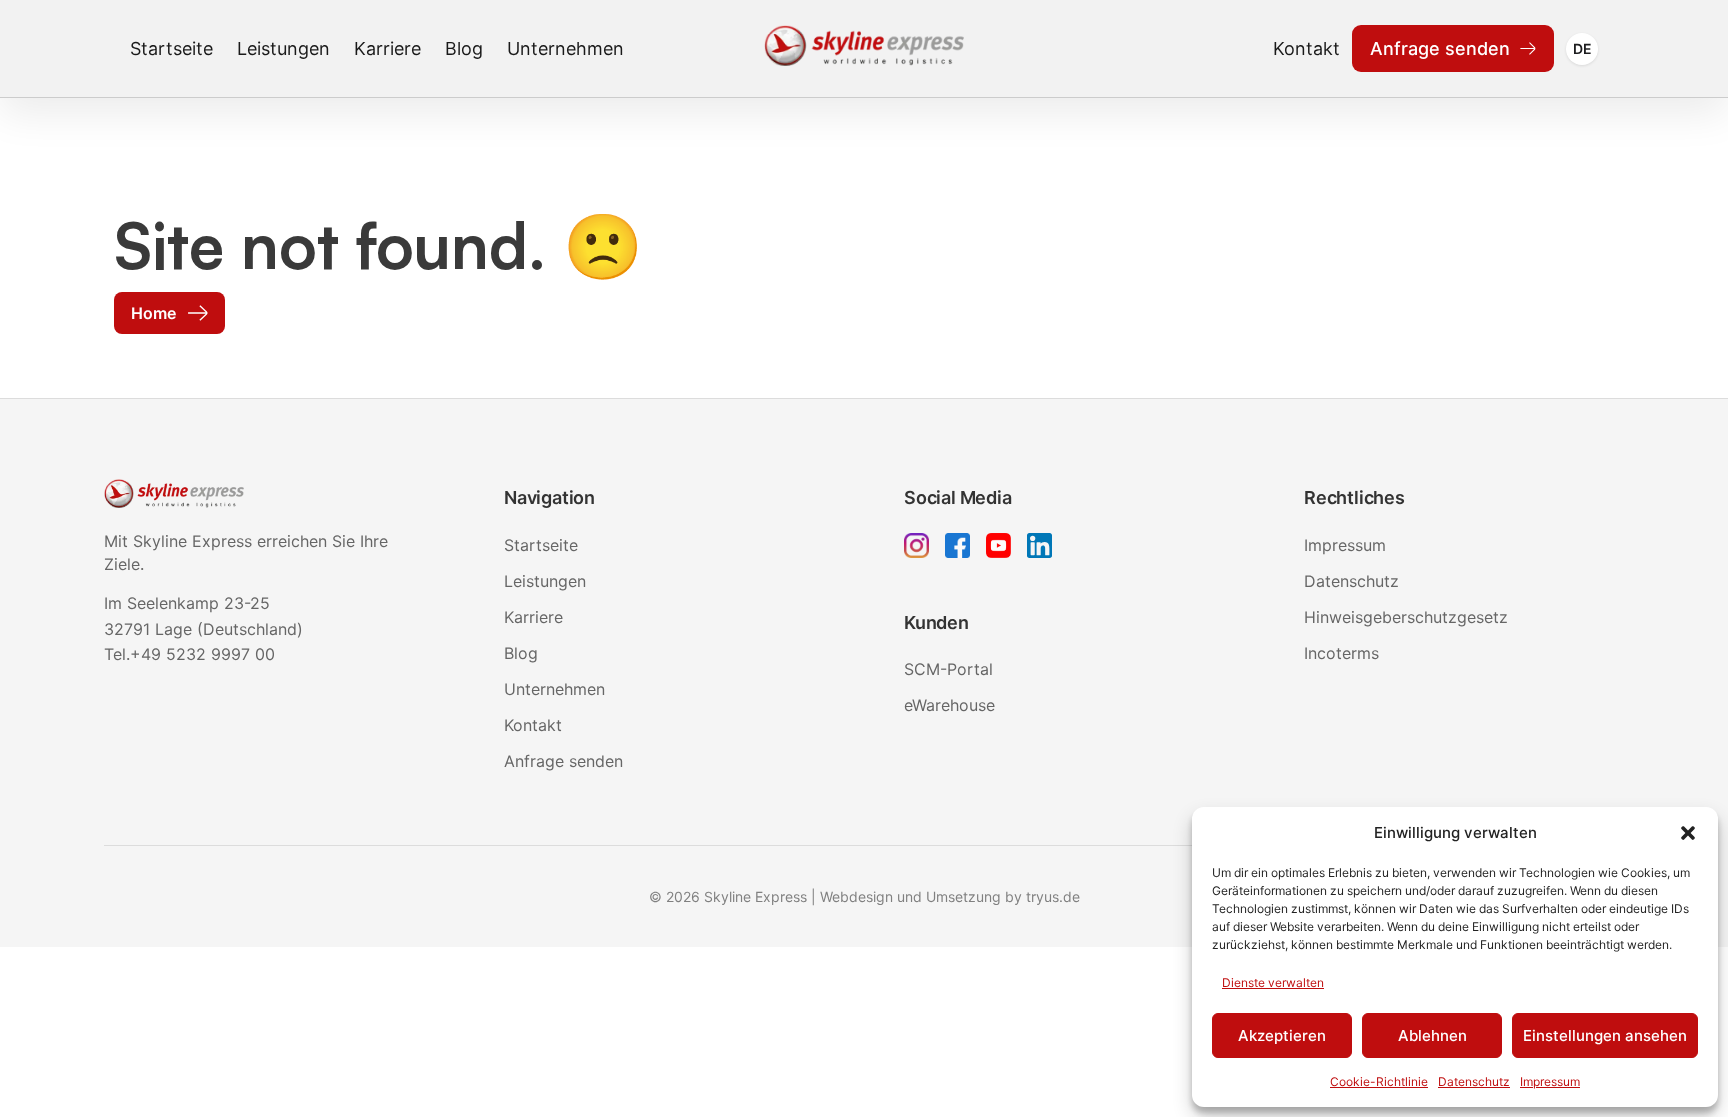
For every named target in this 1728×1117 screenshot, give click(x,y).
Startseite (171, 48)
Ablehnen (1432, 1035)
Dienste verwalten (1273, 982)
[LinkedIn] (1039, 548)
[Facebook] (957, 548)
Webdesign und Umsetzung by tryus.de (950, 896)
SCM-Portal (948, 669)
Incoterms (1341, 653)
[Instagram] (916, 548)
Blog (464, 48)
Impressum (1550, 1081)
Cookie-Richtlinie (1379, 1081)
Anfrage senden (1440, 48)
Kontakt (1306, 48)
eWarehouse (949, 705)
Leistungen (283, 48)
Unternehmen (565, 48)
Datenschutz (1474, 1081)
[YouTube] (998, 548)
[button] (1688, 833)
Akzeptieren (1282, 1035)
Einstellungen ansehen (1605, 1035)
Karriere (387, 48)
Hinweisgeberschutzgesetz (1406, 617)
